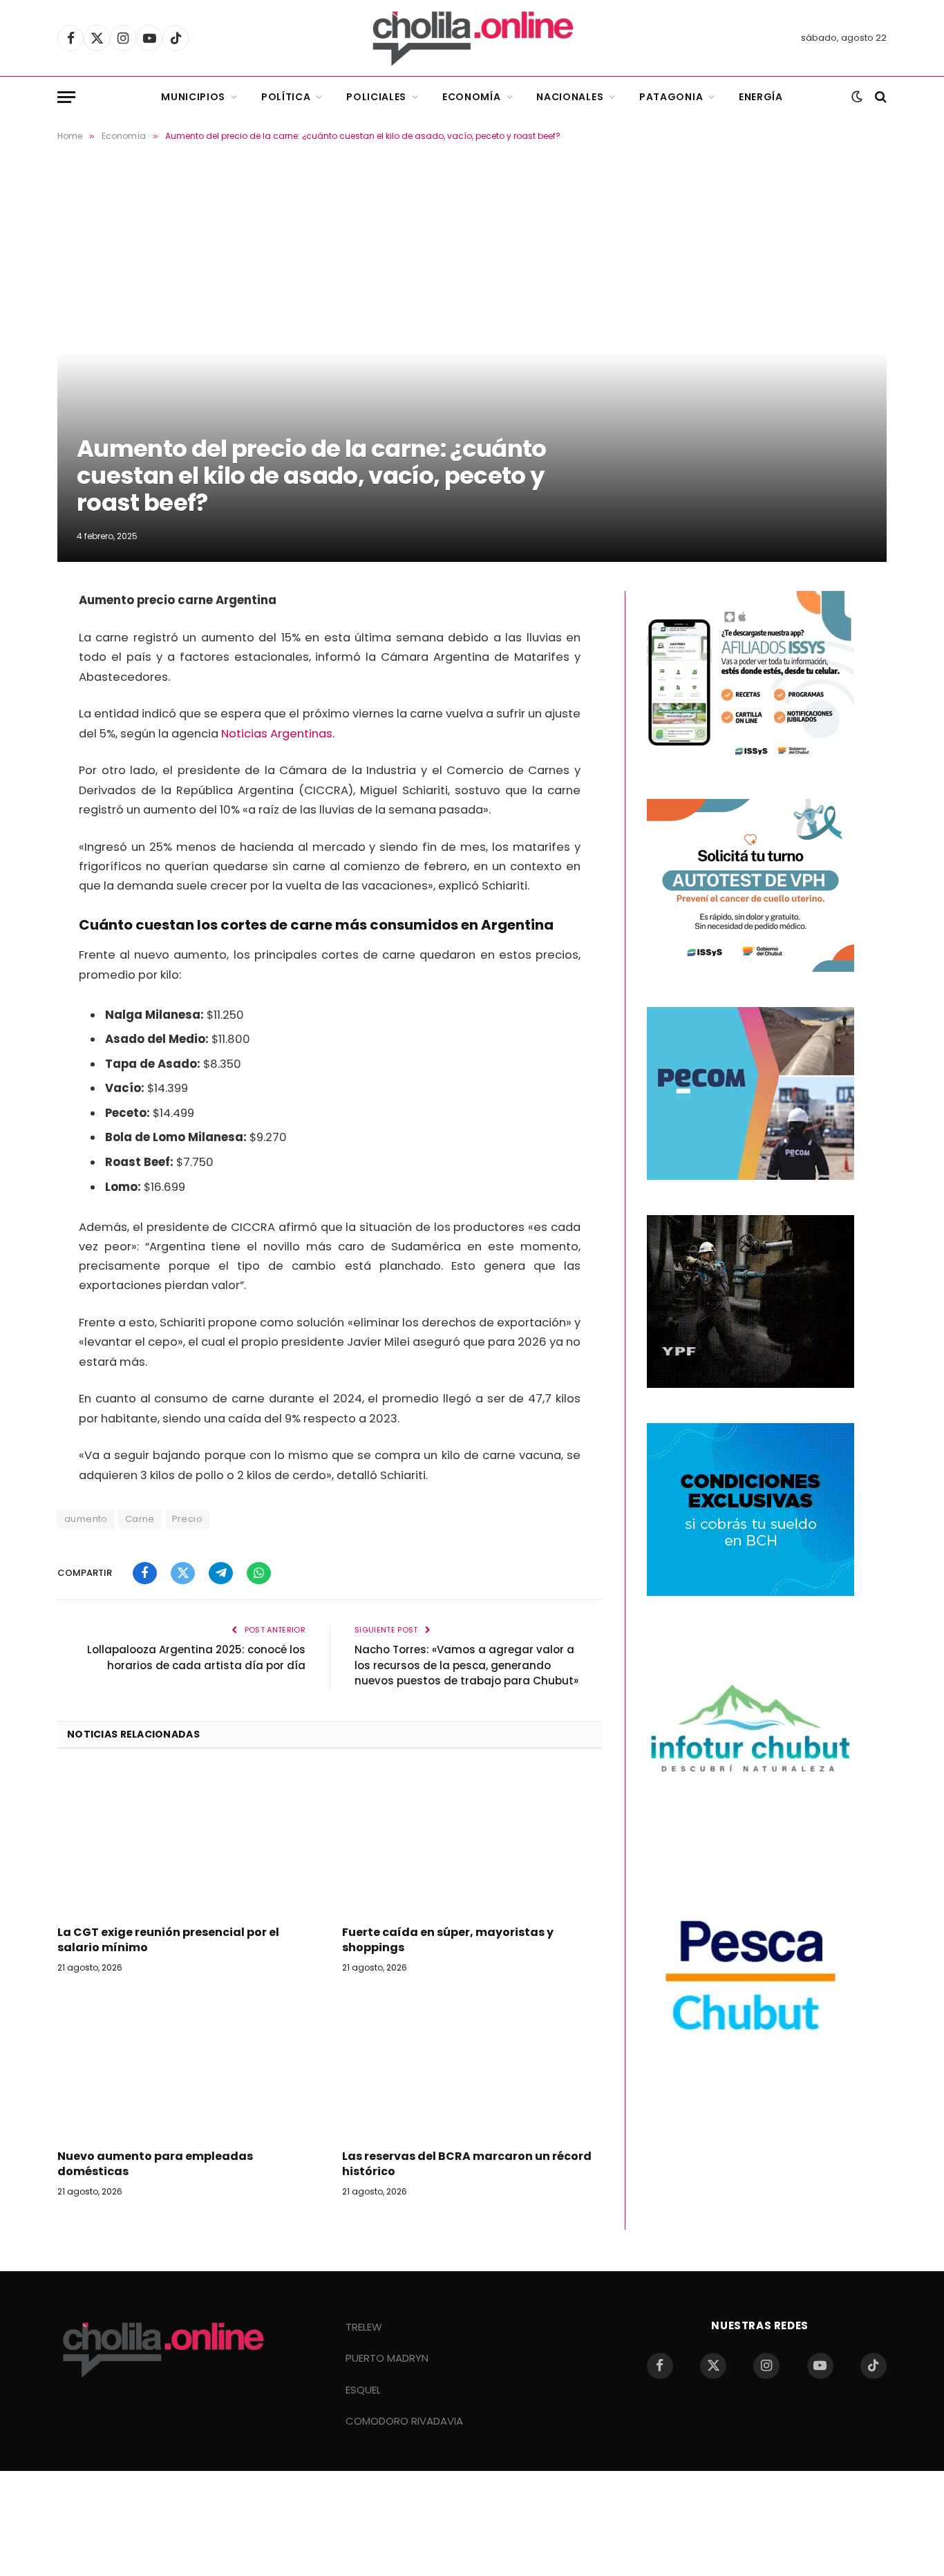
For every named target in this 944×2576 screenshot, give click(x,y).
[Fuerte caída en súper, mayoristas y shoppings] (472, 1841)
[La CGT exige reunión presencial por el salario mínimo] (187, 1841)
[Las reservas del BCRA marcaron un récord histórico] (472, 2065)
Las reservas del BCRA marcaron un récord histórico (467, 2164)
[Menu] (66, 97)
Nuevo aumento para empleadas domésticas (155, 2164)
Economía (472, 97)
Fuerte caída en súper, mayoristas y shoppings (448, 1940)
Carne (140, 1519)
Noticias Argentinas (277, 734)
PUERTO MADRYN (387, 2358)
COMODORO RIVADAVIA (404, 2421)
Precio (187, 1519)
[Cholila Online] (472, 38)
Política (286, 97)
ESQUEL (363, 2390)
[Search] (879, 97)
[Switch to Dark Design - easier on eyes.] (857, 97)
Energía (761, 97)
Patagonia (671, 97)
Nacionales (570, 97)
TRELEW (364, 2327)
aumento (86, 1519)
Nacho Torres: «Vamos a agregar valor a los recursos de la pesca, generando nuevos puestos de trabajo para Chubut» (466, 1665)
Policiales (376, 97)
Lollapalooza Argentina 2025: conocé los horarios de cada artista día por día (196, 1657)
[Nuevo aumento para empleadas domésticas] (187, 2065)
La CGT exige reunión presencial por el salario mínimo (168, 1940)
